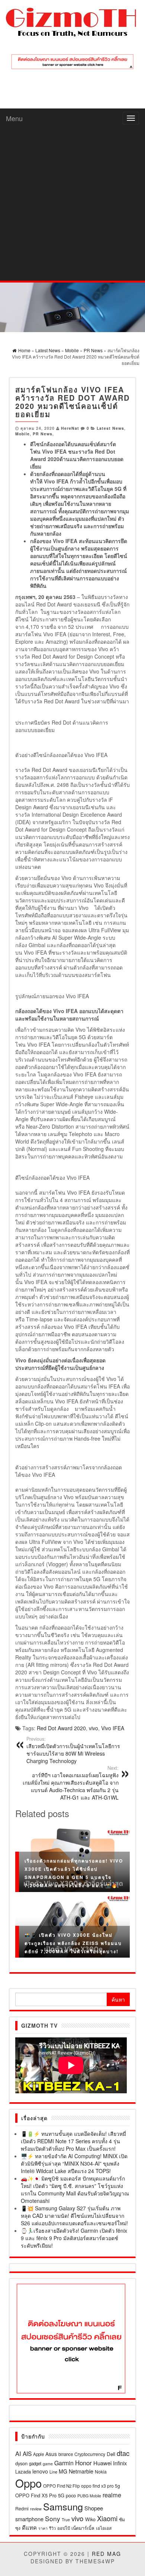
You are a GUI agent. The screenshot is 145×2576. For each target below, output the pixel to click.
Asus (51, 2454)
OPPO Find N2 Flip (61, 2486)
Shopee (94, 2508)
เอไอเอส (104, 2528)
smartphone (29, 2519)
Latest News (110, 428)
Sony (53, 2518)
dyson (21, 2463)
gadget (35, 2463)
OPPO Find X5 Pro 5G (40, 2495)
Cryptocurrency (90, 2454)
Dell (111, 2454)
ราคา (43, 2528)
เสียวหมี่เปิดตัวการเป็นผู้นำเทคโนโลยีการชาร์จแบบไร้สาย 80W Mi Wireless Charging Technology (73, 1750)
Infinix (120, 2463)
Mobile (22, 434)
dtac (123, 2453)
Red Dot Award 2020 (61, 1728)
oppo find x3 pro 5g (101, 2486)
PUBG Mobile (89, 2496)
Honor (83, 2463)
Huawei (102, 2463)
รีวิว (52, 2528)
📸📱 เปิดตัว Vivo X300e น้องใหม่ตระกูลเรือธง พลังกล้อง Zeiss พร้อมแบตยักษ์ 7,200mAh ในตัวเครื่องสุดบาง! (73, 1943)
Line (53, 2472)
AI (18, 2453)
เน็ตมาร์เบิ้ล (83, 2528)
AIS (27, 2453)
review (36, 2509)
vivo (94, 1728)
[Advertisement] (72, 204)
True (66, 2520)
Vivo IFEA (113, 1728)
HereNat (70, 428)
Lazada (23, 2471)
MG (63, 2471)
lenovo (40, 2471)
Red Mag (107, 2554)
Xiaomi (107, 2518)
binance (66, 2454)
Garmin (64, 2463)
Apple (38, 2454)
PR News (43, 434)
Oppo (28, 2483)
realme (112, 2495)
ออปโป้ (64, 2528)
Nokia (101, 2471)
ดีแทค (29, 2527)
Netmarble (81, 2471)
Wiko (90, 2519)
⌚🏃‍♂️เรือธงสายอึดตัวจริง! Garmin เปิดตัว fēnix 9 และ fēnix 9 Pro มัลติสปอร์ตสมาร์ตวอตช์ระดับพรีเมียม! (74, 2238)
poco (71, 2495)
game (48, 2464)
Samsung (63, 2506)
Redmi (22, 2509)
